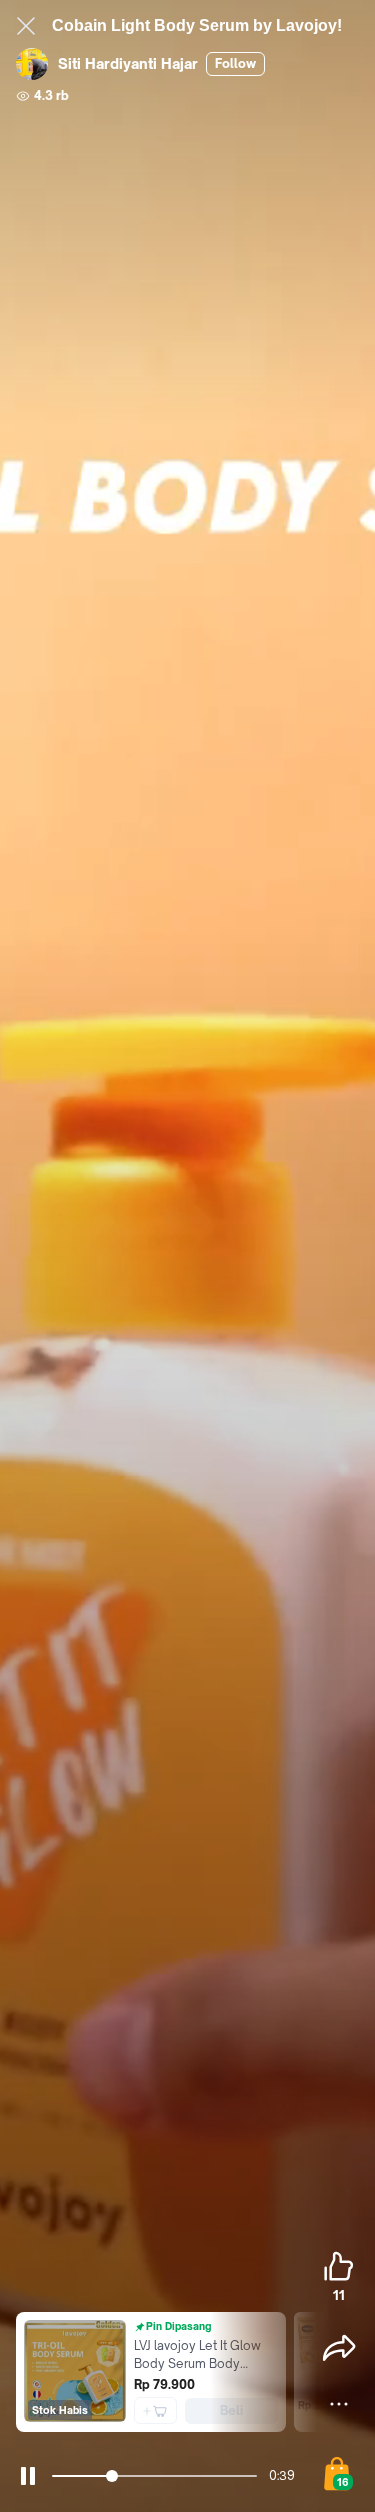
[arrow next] (303, 2372)
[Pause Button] (28, 2476)
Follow (235, 63)
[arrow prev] (24, 2372)
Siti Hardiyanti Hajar (128, 63)
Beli (231, 2410)
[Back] (26, 26)
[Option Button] (339, 2404)
